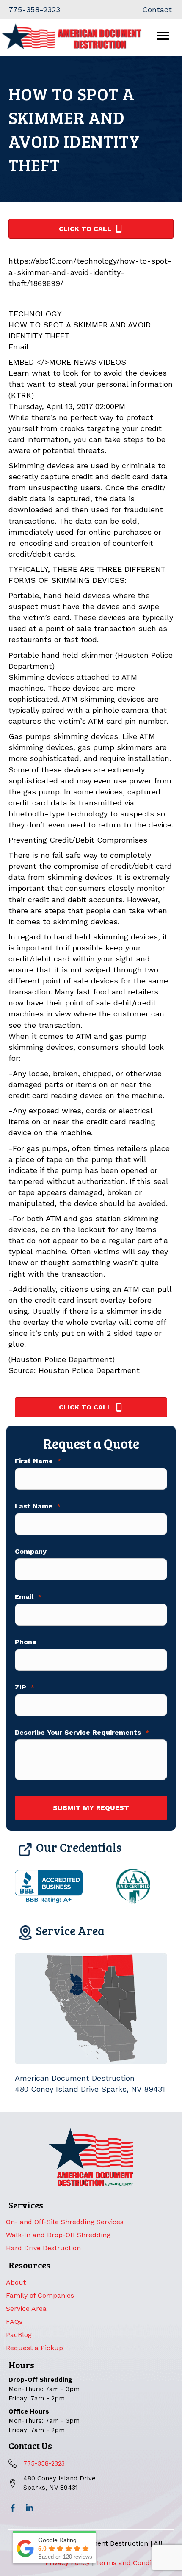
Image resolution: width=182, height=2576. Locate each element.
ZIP (25, 1687)
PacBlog (19, 2335)
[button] (13, 2508)
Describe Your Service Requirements (82, 1733)
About (16, 2282)
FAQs (14, 2322)
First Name (38, 1461)
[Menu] (163, 36)
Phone (26, 1642)
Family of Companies (40, 2295)
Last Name (38, 1506)
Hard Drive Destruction (43, 2248)
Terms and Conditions (131, 2563)
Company (31, 1552)
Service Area (26, 2308)
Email (28, 1597)
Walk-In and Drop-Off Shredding (58, 2235)
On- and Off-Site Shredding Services (65, 2222)
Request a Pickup (34, 2348)
